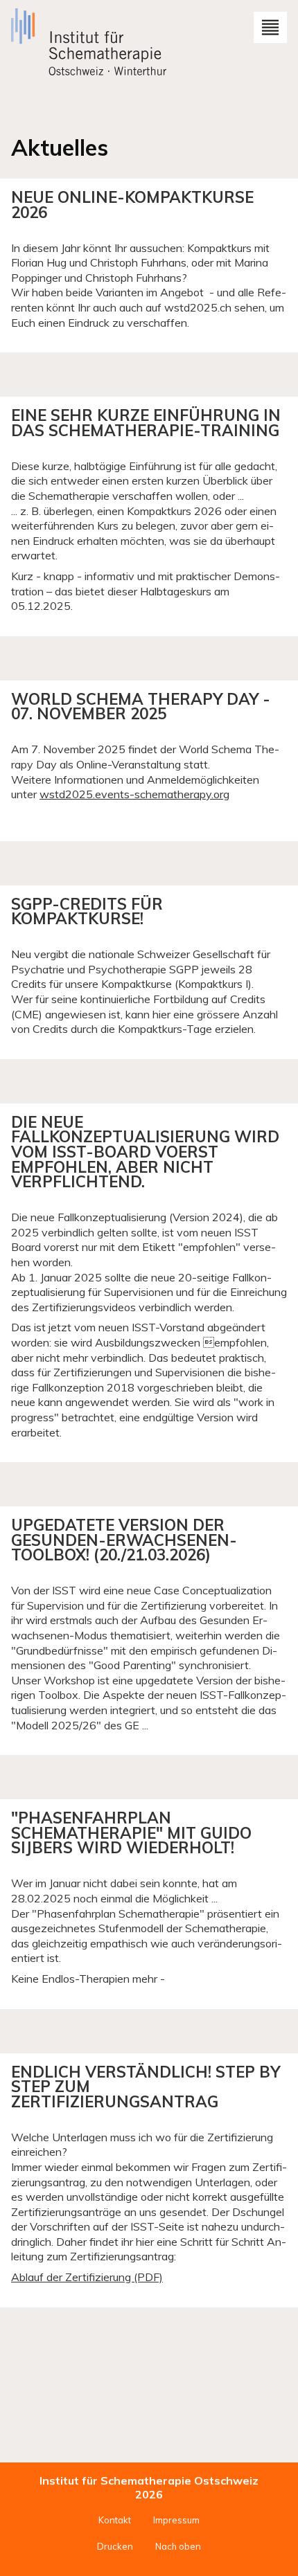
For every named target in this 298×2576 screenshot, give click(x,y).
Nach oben (178, 2546)
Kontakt (115, 2520)
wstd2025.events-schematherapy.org (134, 794)
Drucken (115, 2546)
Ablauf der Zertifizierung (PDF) (87, 2277)
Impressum (176, 2520)
